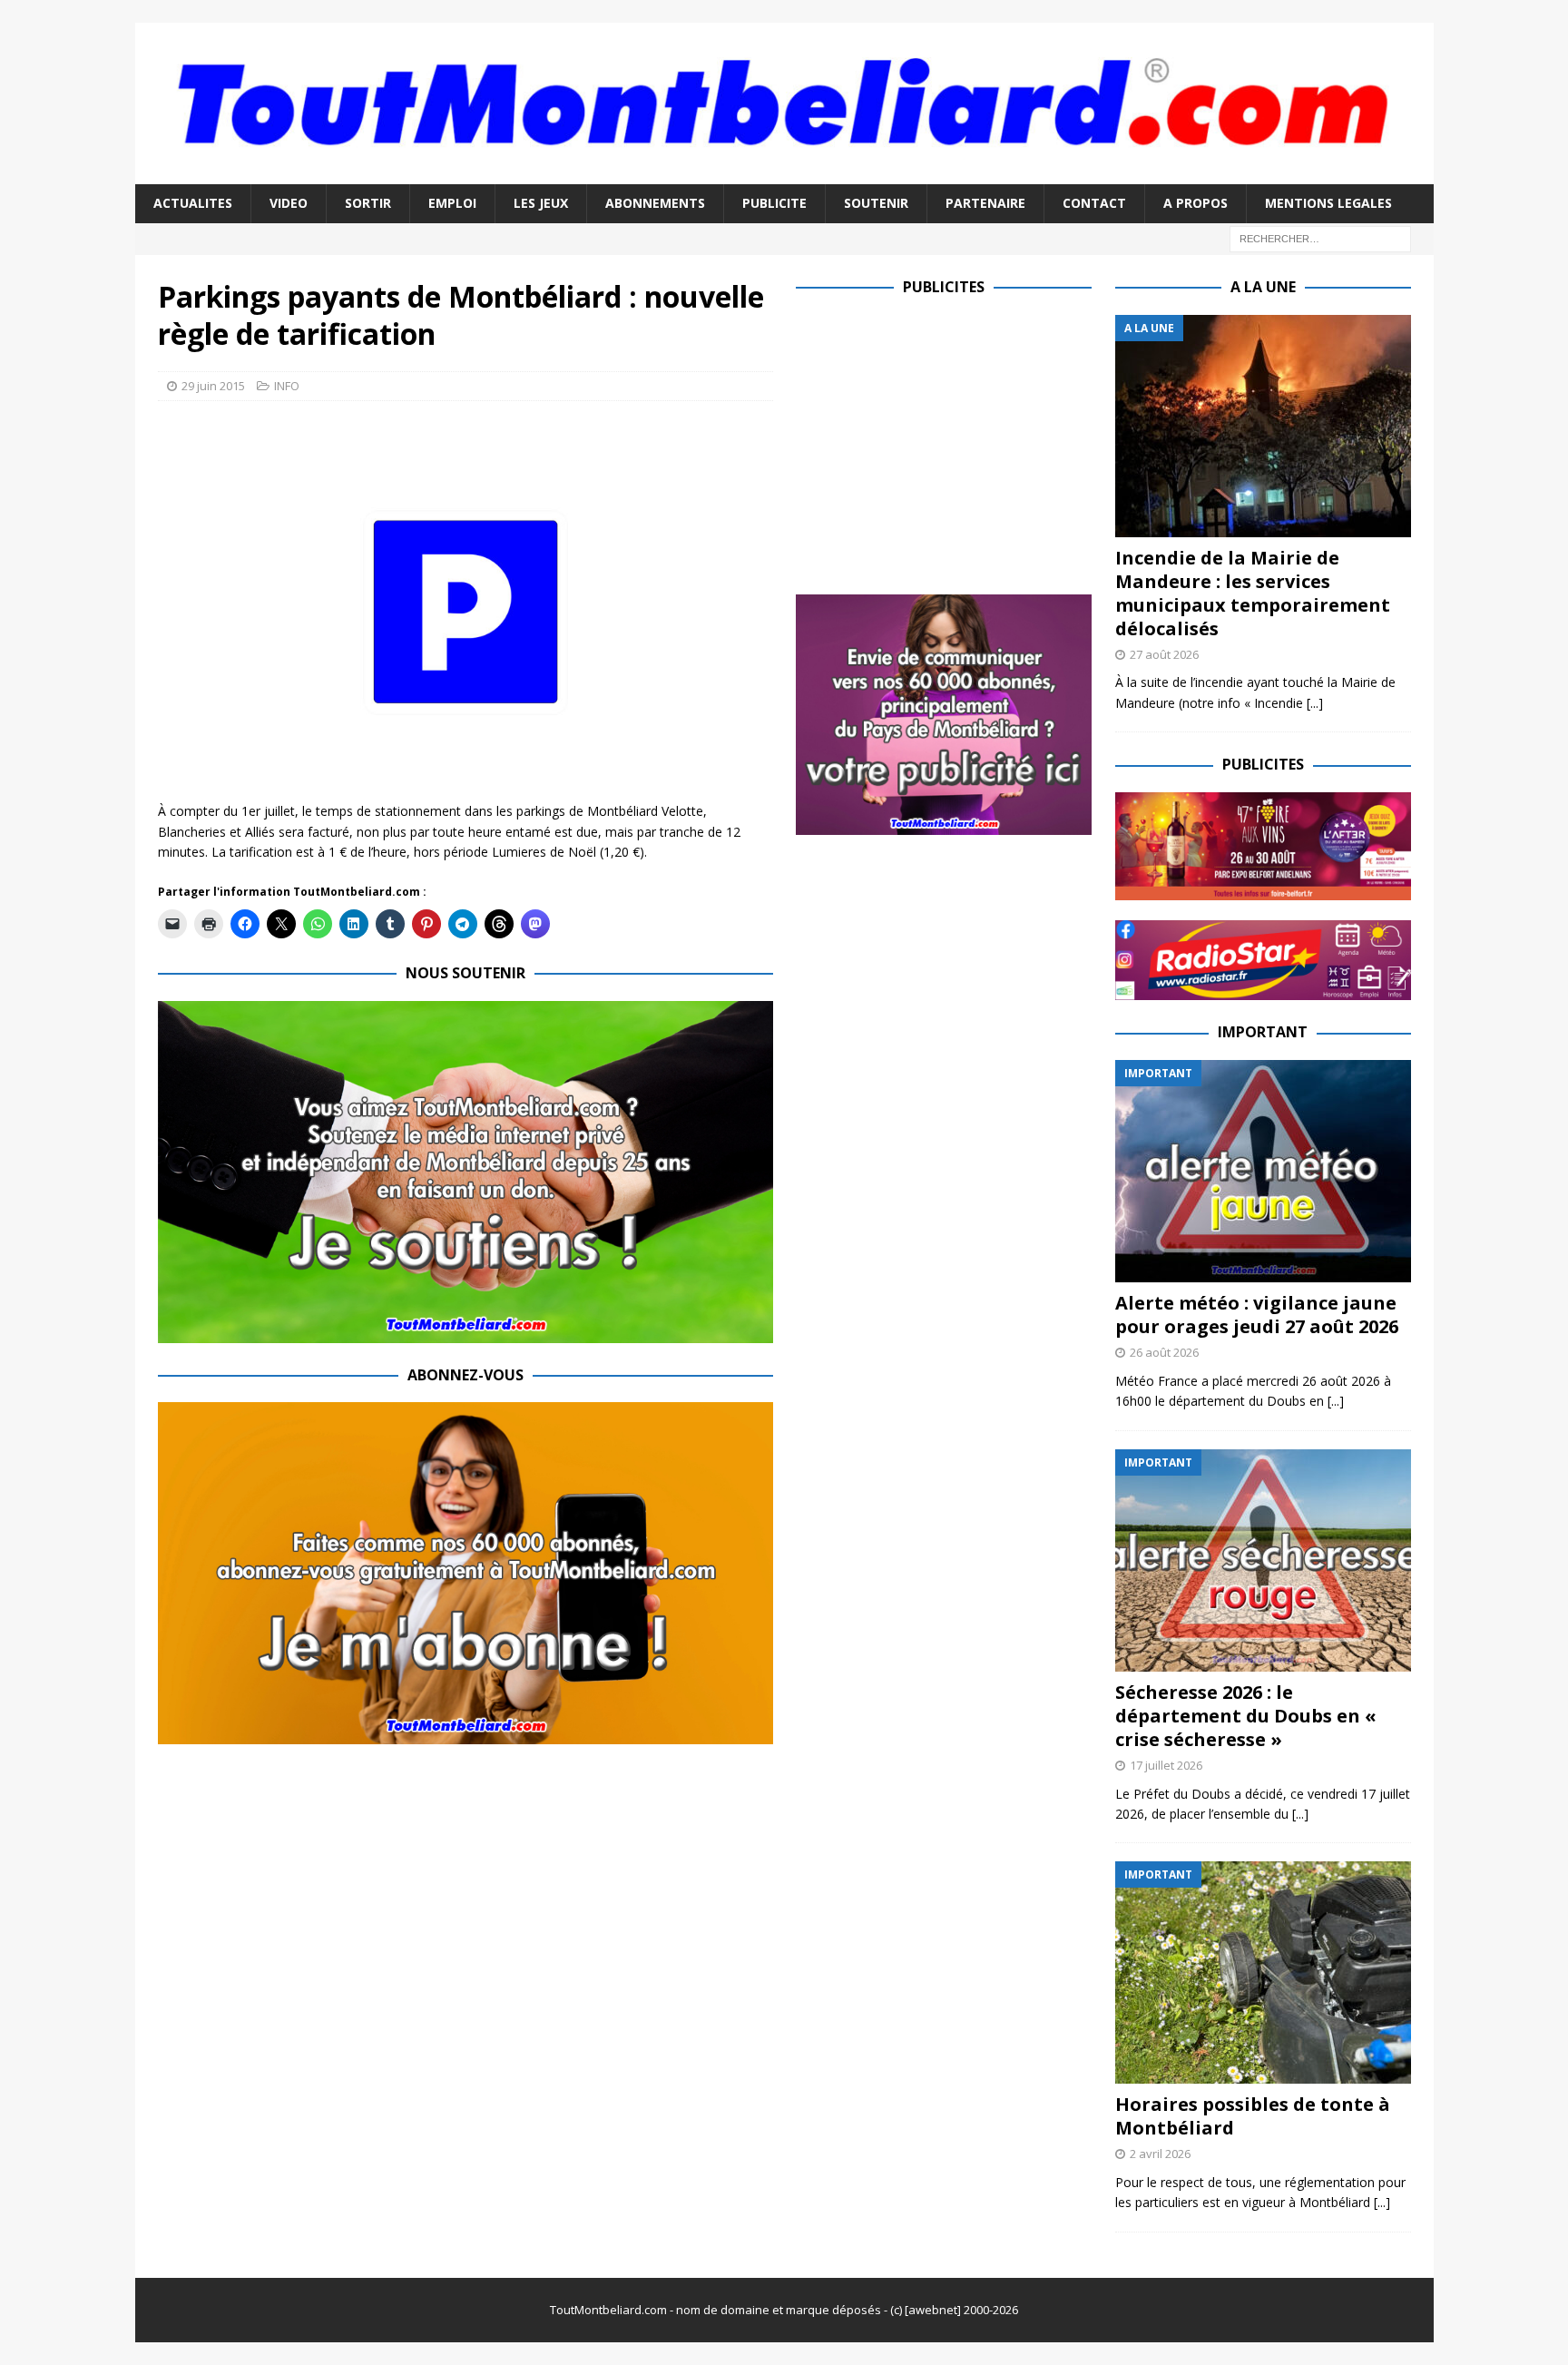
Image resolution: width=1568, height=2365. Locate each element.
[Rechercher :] (1320, 237)
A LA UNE (1263, 287)
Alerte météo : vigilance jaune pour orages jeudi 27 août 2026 (1257, 1315)
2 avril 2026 (1160, 2154)
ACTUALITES (193, 203)
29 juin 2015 (213, 386)
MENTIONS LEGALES (1328, 203)
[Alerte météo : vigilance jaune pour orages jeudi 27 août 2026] (1263, 1171)
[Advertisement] (948, 442)
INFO (287, 386)
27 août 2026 (1164, 654)
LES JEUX (541, 203)
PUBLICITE (774, 203)
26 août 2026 (1164, 1352)
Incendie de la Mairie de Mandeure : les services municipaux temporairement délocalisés (1253, 593)
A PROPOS (1196, 203)
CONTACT (1094, 203)
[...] (1315, 703)
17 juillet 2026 (1166, 1765)
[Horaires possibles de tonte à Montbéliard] (1263, 1972)
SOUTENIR (876, 203)
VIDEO (289, 203)
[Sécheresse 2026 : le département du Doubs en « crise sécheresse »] (1263, 1560)
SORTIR (368, 203)
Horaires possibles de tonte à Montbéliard (1253, 2116)
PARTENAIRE (985, 203)
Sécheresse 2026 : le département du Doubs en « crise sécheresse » (1246, 1716)
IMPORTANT (1263, 1032)
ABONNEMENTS (655, 203)
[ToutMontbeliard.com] (784, 174)
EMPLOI (452, 203)
